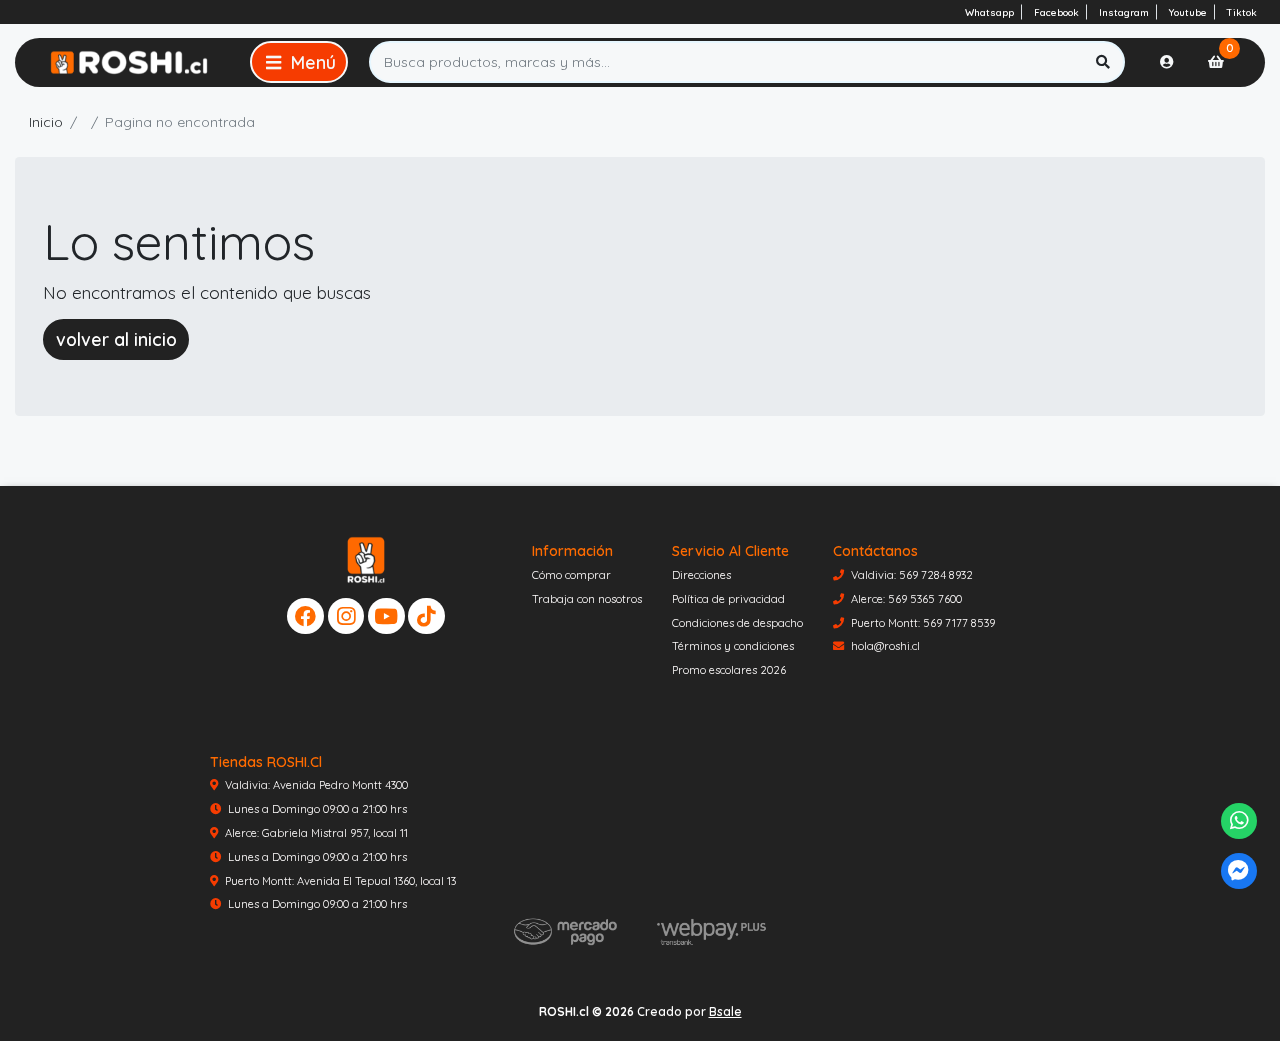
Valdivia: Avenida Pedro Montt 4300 (316, 785)
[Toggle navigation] (299, 62)
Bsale (725, 1011)
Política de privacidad (728, 599)
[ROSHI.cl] (129, 62)
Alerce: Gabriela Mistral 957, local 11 (316, 833)
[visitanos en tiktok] (426, 616)
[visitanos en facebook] (305, 616)
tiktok (1242, 12)
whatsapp (989, 12)
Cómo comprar (571, 575)
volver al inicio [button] (116, 339)
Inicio (46, 122)
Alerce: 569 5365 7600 (906, 599)
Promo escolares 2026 (729, 670)
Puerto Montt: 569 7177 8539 (923, 623)
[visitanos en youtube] (386, 616)
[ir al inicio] (366, 560)
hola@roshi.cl (885, 646)
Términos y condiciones (733, 646)
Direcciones (701, 575)
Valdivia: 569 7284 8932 (912, 575)
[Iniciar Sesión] (1167, 62)
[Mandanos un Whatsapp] (1239, 821)
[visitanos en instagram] (346, 616)
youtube (1188, 12)
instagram (1124, 12)
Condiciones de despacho (737, 623)
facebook (1056, 12)
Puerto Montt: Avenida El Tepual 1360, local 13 (340, 881)
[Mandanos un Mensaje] (1239, 871)
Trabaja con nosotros (587, 599)
